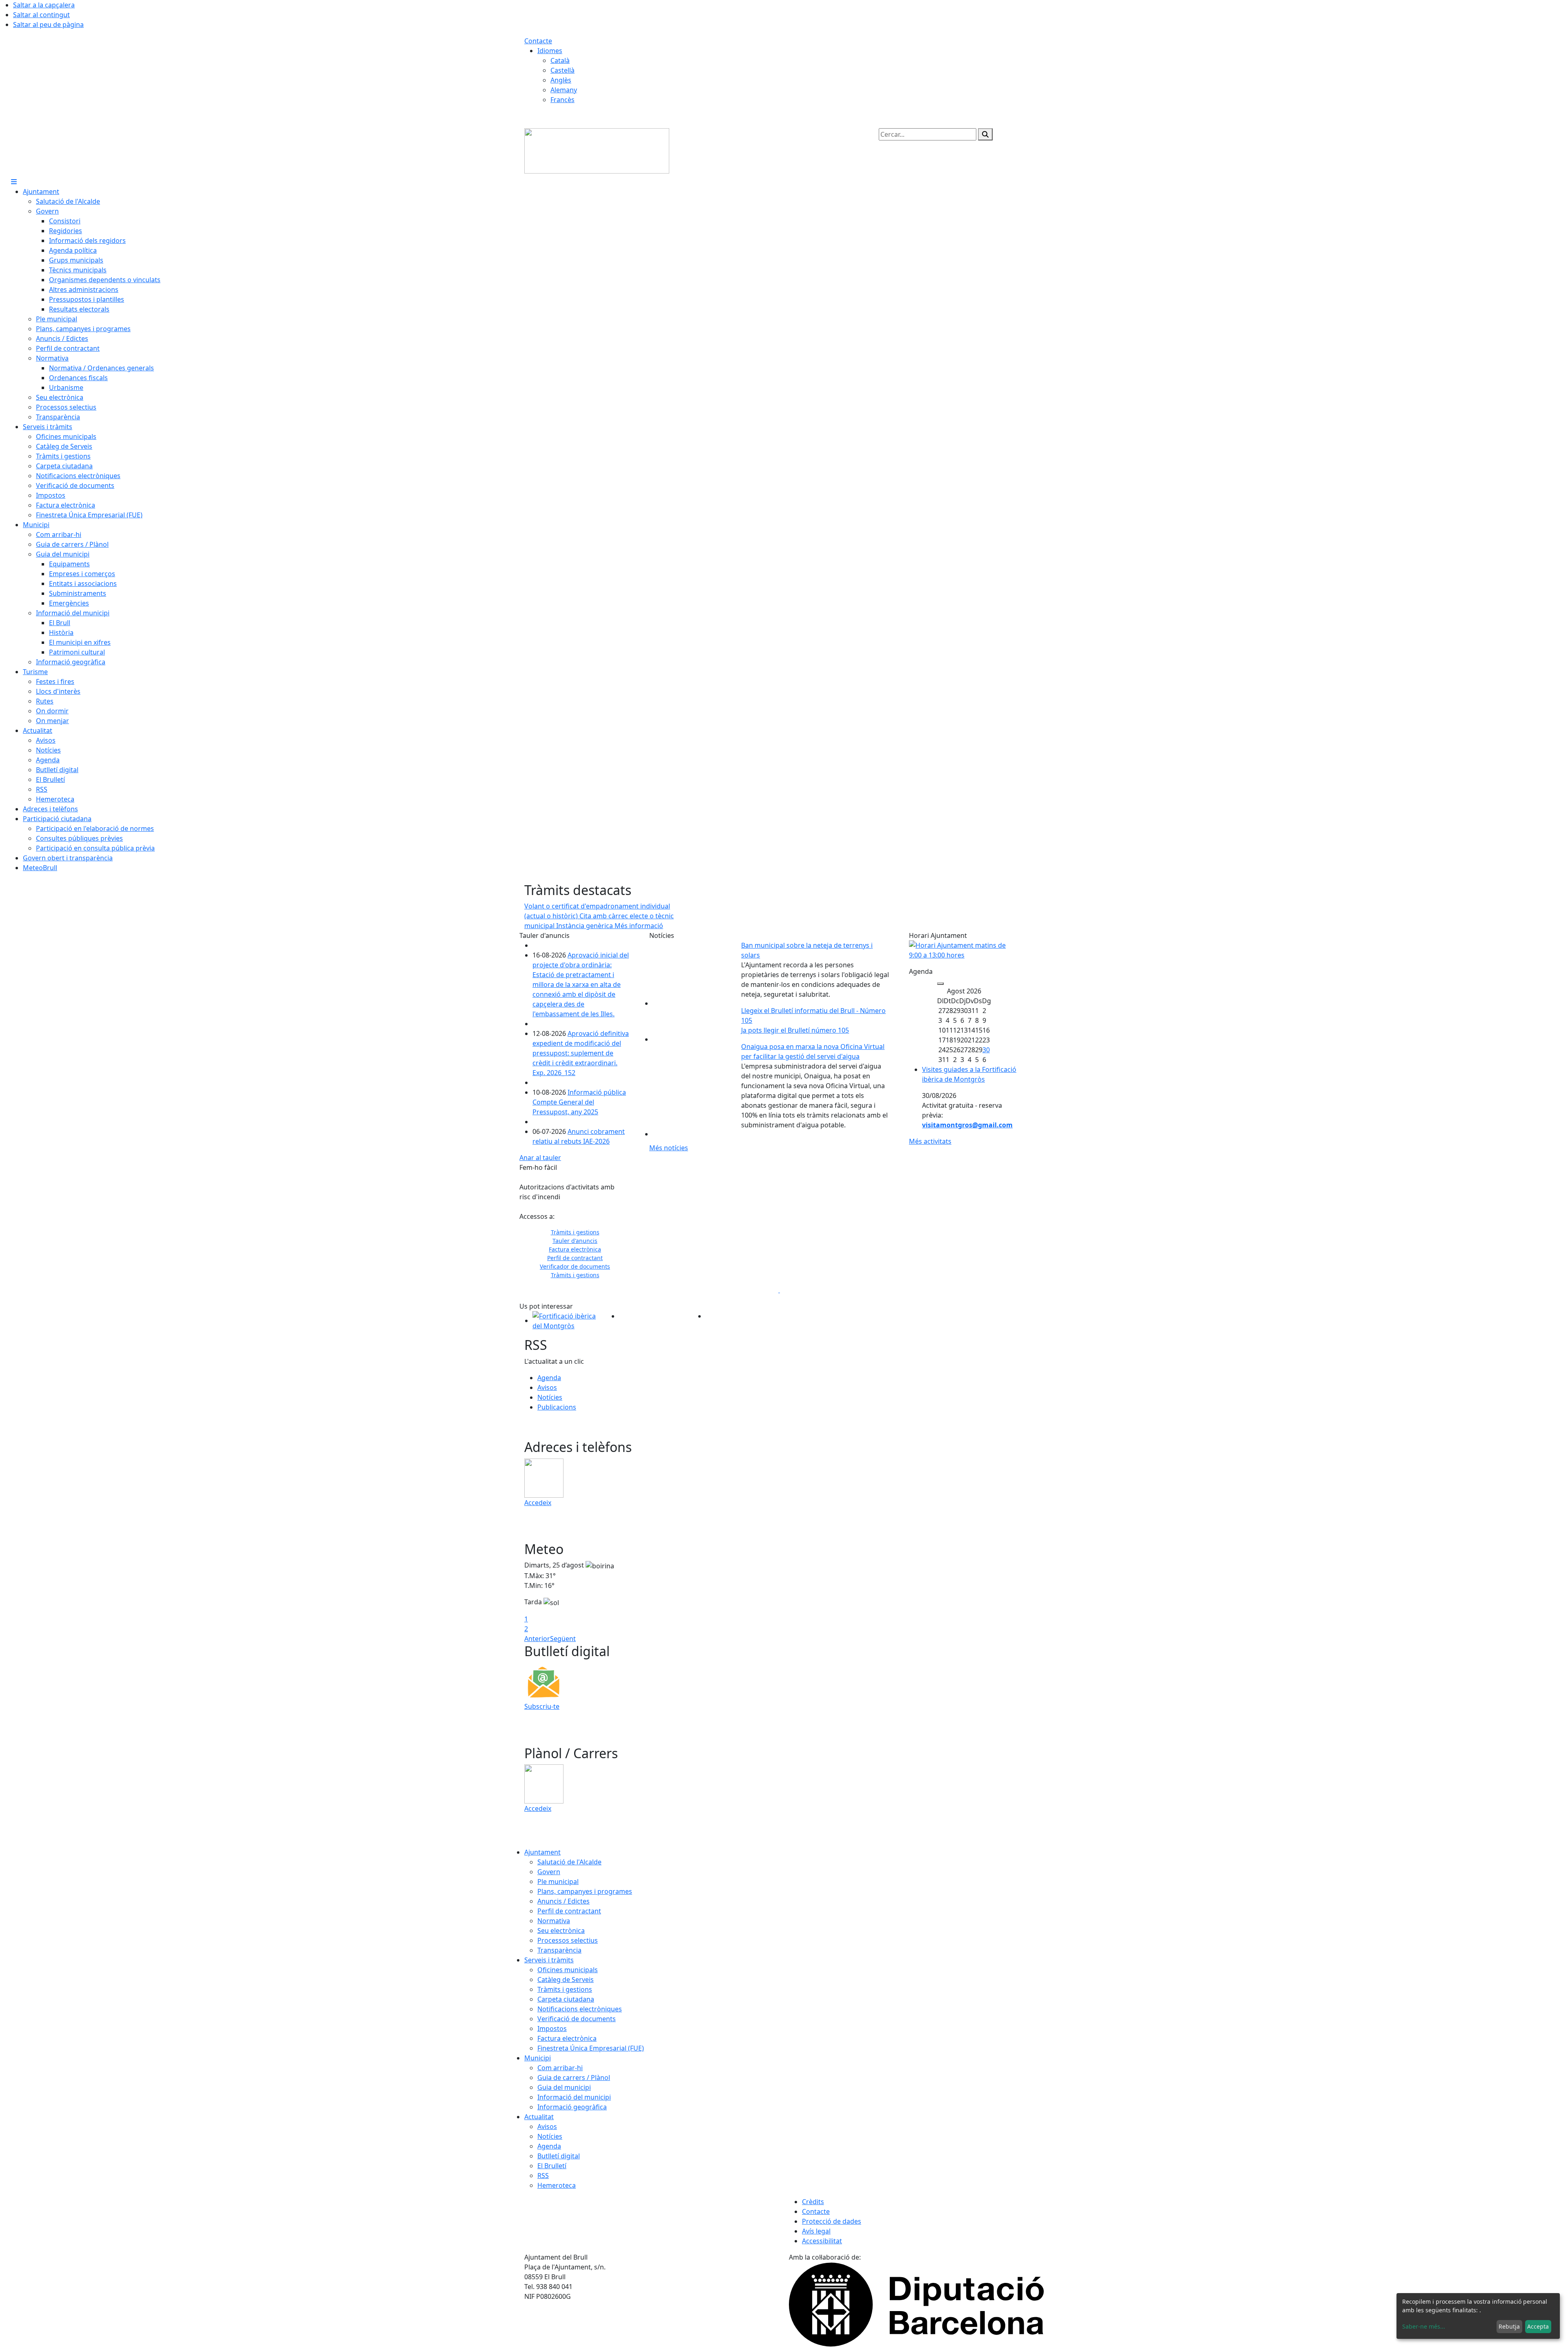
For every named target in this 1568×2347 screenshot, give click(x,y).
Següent (563, 1639)
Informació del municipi (574, 2097)
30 (986, 1050)
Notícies (550, 1397)
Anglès (561, 80)
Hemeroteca (557, 2185)
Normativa (554, 1921)
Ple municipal (558, 1882)
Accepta (1538, 2326)
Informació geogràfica (572, 2107)
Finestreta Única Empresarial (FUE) (591, 2048)
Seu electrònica (561, 1931)
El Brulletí (552, 2166)
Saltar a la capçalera (44, 5)
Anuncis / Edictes (563, 1901)
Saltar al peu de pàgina (48, 24)
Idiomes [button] (550, 51)
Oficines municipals (568, 1970)
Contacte (538, 41)
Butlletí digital (559, 2156)
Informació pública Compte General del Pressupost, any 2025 (579, 1102)
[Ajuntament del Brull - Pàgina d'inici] (597, 150)
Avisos (547, 1387)
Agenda (549, 1378)
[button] (536, 1249)
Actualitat (539, 2117)
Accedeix (538, 1503)
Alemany (564, 90)
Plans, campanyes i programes (585, 1891)
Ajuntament (542, 1852)
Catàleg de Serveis (566, 1980)
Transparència (559, 1950)
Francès (562, 100)
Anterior (537, 1639)
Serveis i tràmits (549, 1960)
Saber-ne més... (1424, 2326)
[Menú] (14, 182)
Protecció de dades (832, 2221)
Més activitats (930, 1141)
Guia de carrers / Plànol (574, 2078)
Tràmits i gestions (565, 1989)
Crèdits (813, 2202)
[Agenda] (940, 984)
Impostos (552, 2029)
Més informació (639, 926)
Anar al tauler (540, 1158)
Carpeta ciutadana (566, 1999)
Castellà (562, 70)
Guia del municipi (564, 2087)
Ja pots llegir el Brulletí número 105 (795, 1030)
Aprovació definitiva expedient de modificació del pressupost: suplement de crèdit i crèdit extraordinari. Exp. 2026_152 (581, 1053)
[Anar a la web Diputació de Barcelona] (916, 2304)
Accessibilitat (822, 2241)
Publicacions (557, 1407)
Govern (549, 1872)
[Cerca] (985, 134)
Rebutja (1509, 2326)
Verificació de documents (577, 2019)
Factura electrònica (567, 2038)
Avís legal (816, 2231)
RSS (543, 2176)
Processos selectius (568, 1940)
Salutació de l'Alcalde (569, 1862)
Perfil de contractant (569, 1911)
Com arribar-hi (560, 2068)
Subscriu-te (542, 1706)
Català (560, 60)
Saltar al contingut (41, 15)
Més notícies (669, 1148)
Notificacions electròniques (580, 2009)
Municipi (538, 2058)
